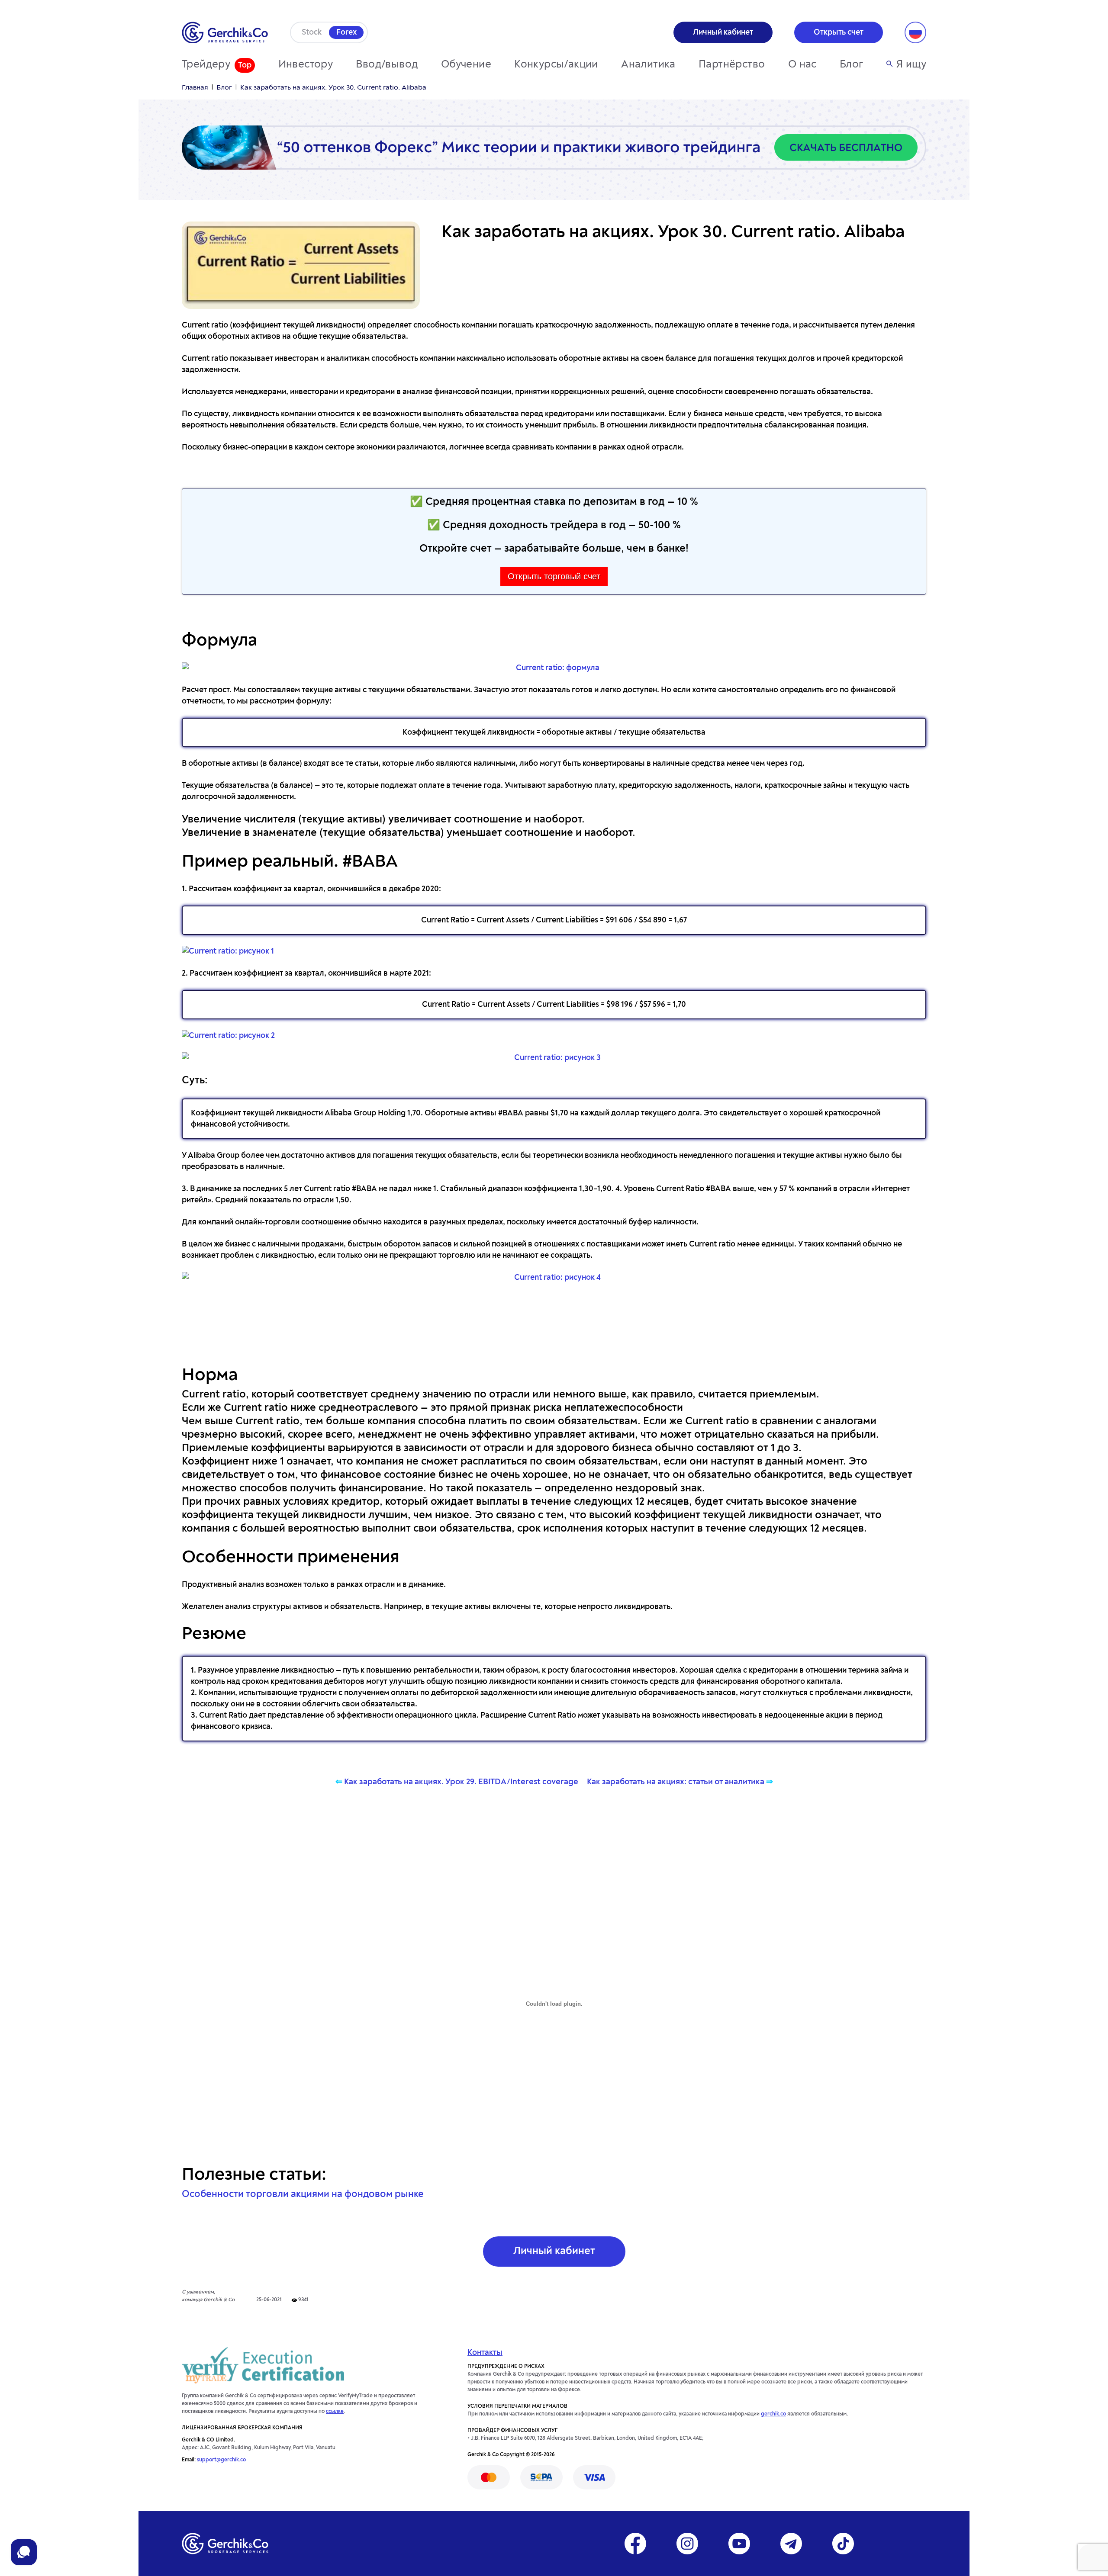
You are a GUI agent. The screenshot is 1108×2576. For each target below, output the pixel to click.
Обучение (466, 65)
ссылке (335, 2412)
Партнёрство (732, 65)
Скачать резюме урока (554, 1828)
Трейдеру (206, 65)
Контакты (485, 2353)
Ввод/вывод (387, 65)
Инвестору (306, 65)
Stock (312, 32)
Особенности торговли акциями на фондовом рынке (303, 2194)
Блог (852, 65)
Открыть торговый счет (554, 576)
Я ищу (911, 65)
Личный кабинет (554, 2252)
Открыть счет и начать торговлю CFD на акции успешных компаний (554, 1324)
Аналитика (648, 65)
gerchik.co (773, 2414)
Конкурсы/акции (556, 65)
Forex (346, 32)
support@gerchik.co (221, 2460)
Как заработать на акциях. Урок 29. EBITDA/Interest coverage (461, 1782)
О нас (802, 65)
